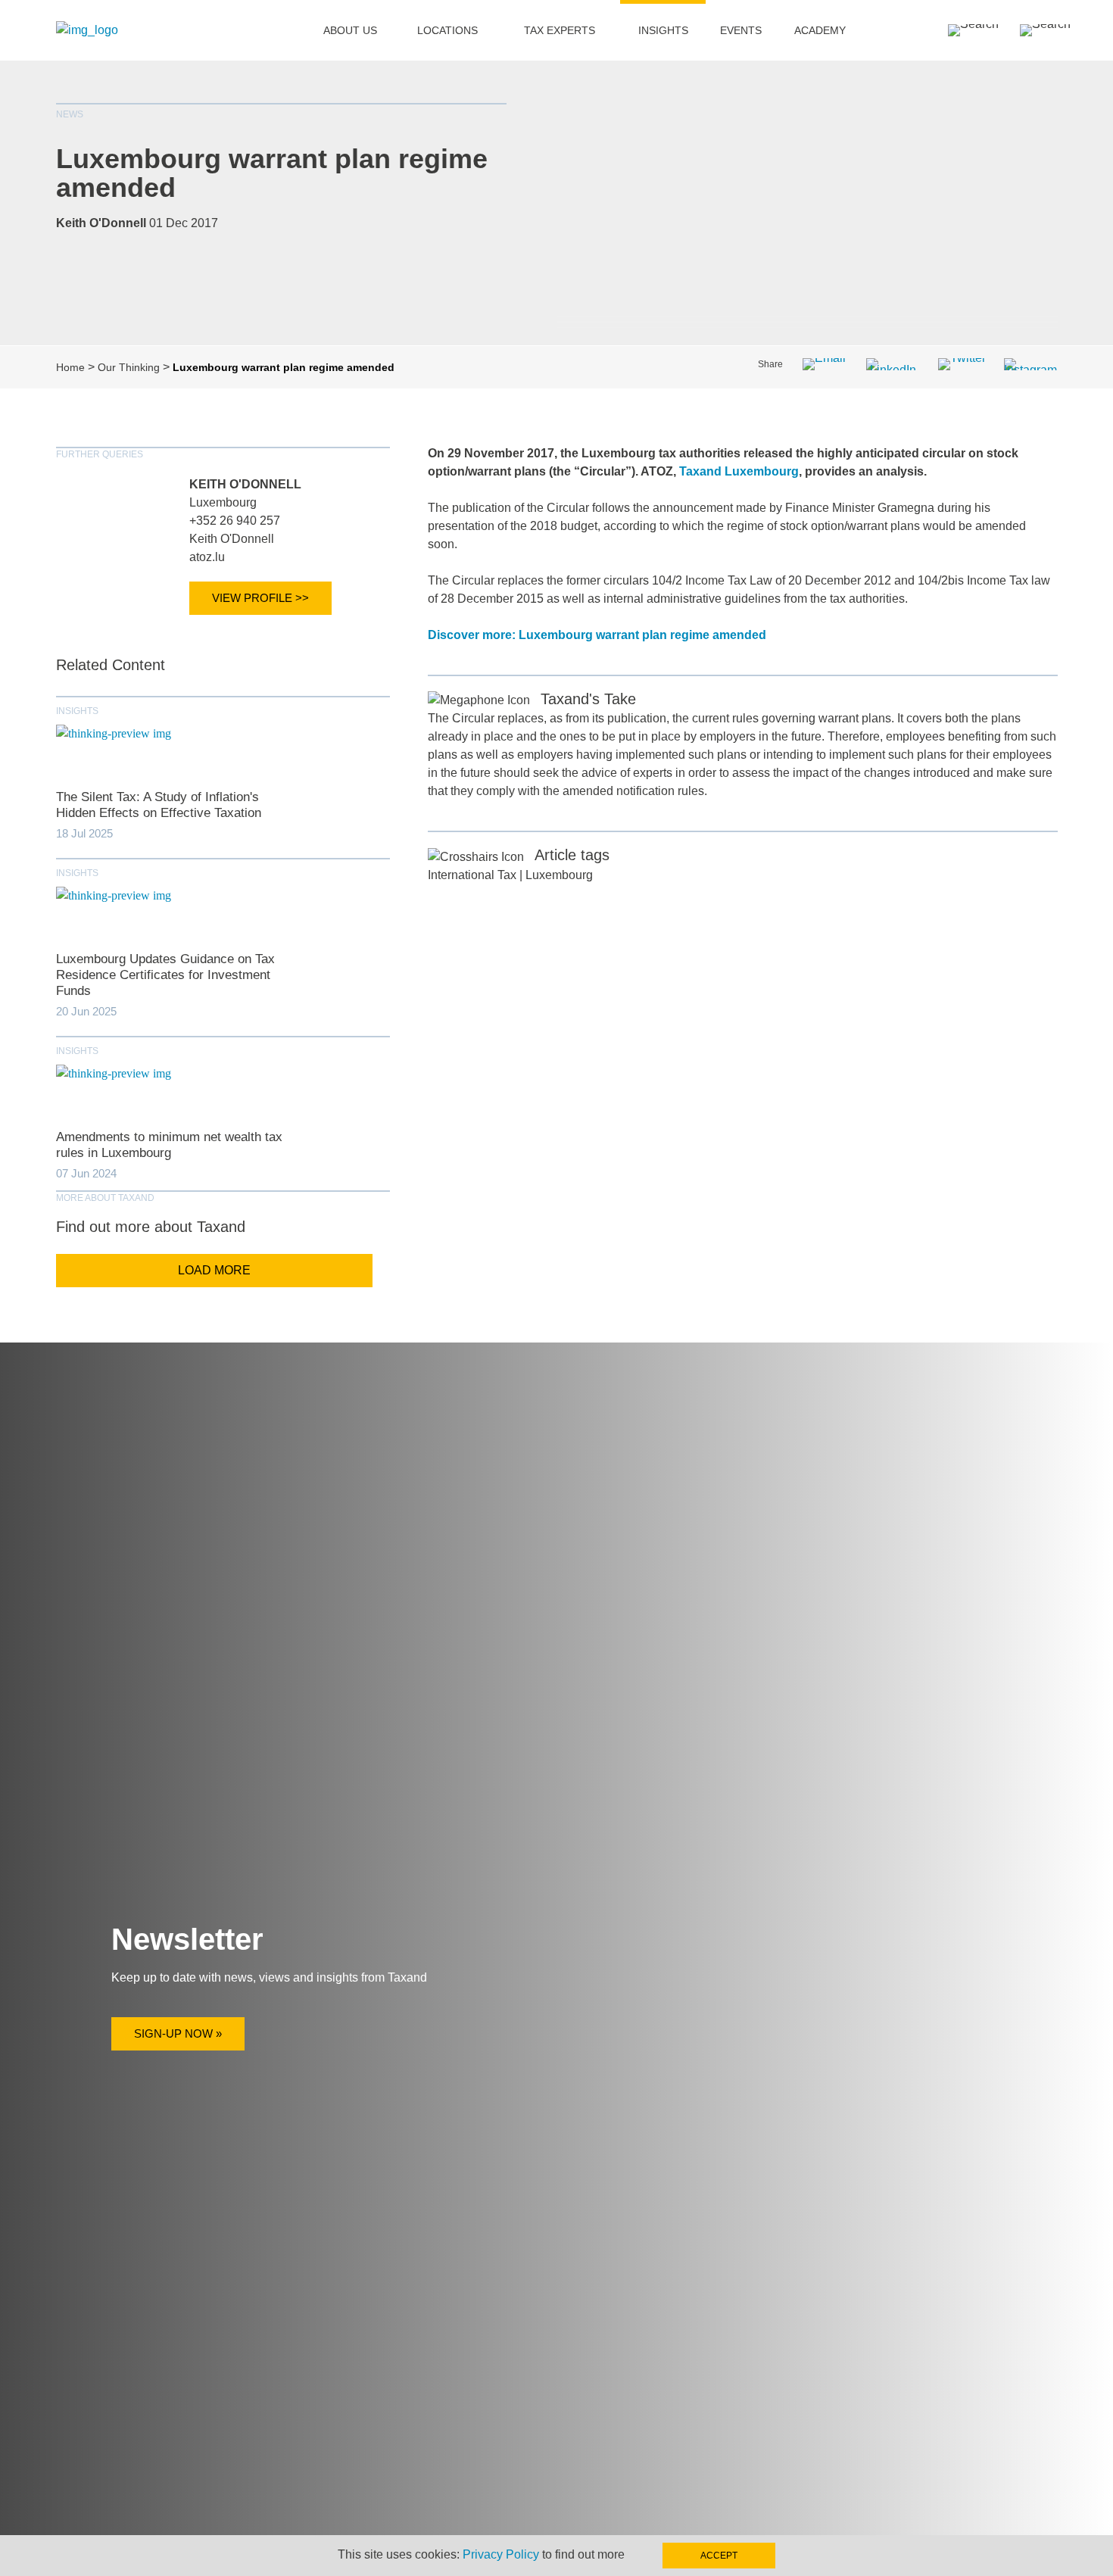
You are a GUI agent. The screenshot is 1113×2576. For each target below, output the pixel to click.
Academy (820, 30)
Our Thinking (129, 367)
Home (70, 367)
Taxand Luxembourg (739, 471)
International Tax (472, 875)
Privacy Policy (501, 2554)
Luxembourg (223, 502)
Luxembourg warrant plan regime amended (272, 173)
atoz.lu (207, 557)
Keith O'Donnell (245, 484)
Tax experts (560, 30)
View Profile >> (260, 598)
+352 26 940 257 (235, 521)
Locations (447, 30)
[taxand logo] (87, 30)
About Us (350, 30)
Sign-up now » (178, 2033)
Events (741, 30)
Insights (663, 30)
